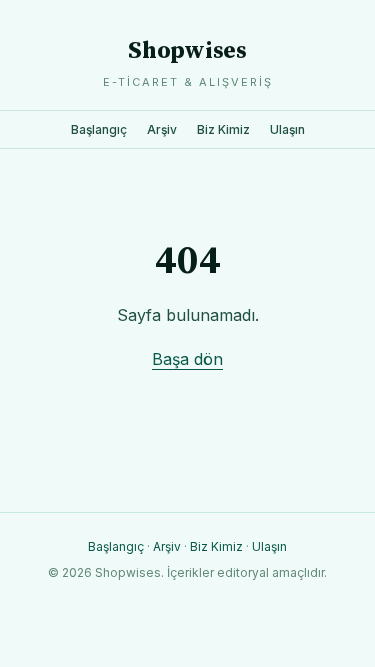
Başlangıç (99, 129)
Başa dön (187, 359)
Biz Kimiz (223, 129)
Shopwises (187, 51)
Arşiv (162, 129)
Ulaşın (287, 129)
